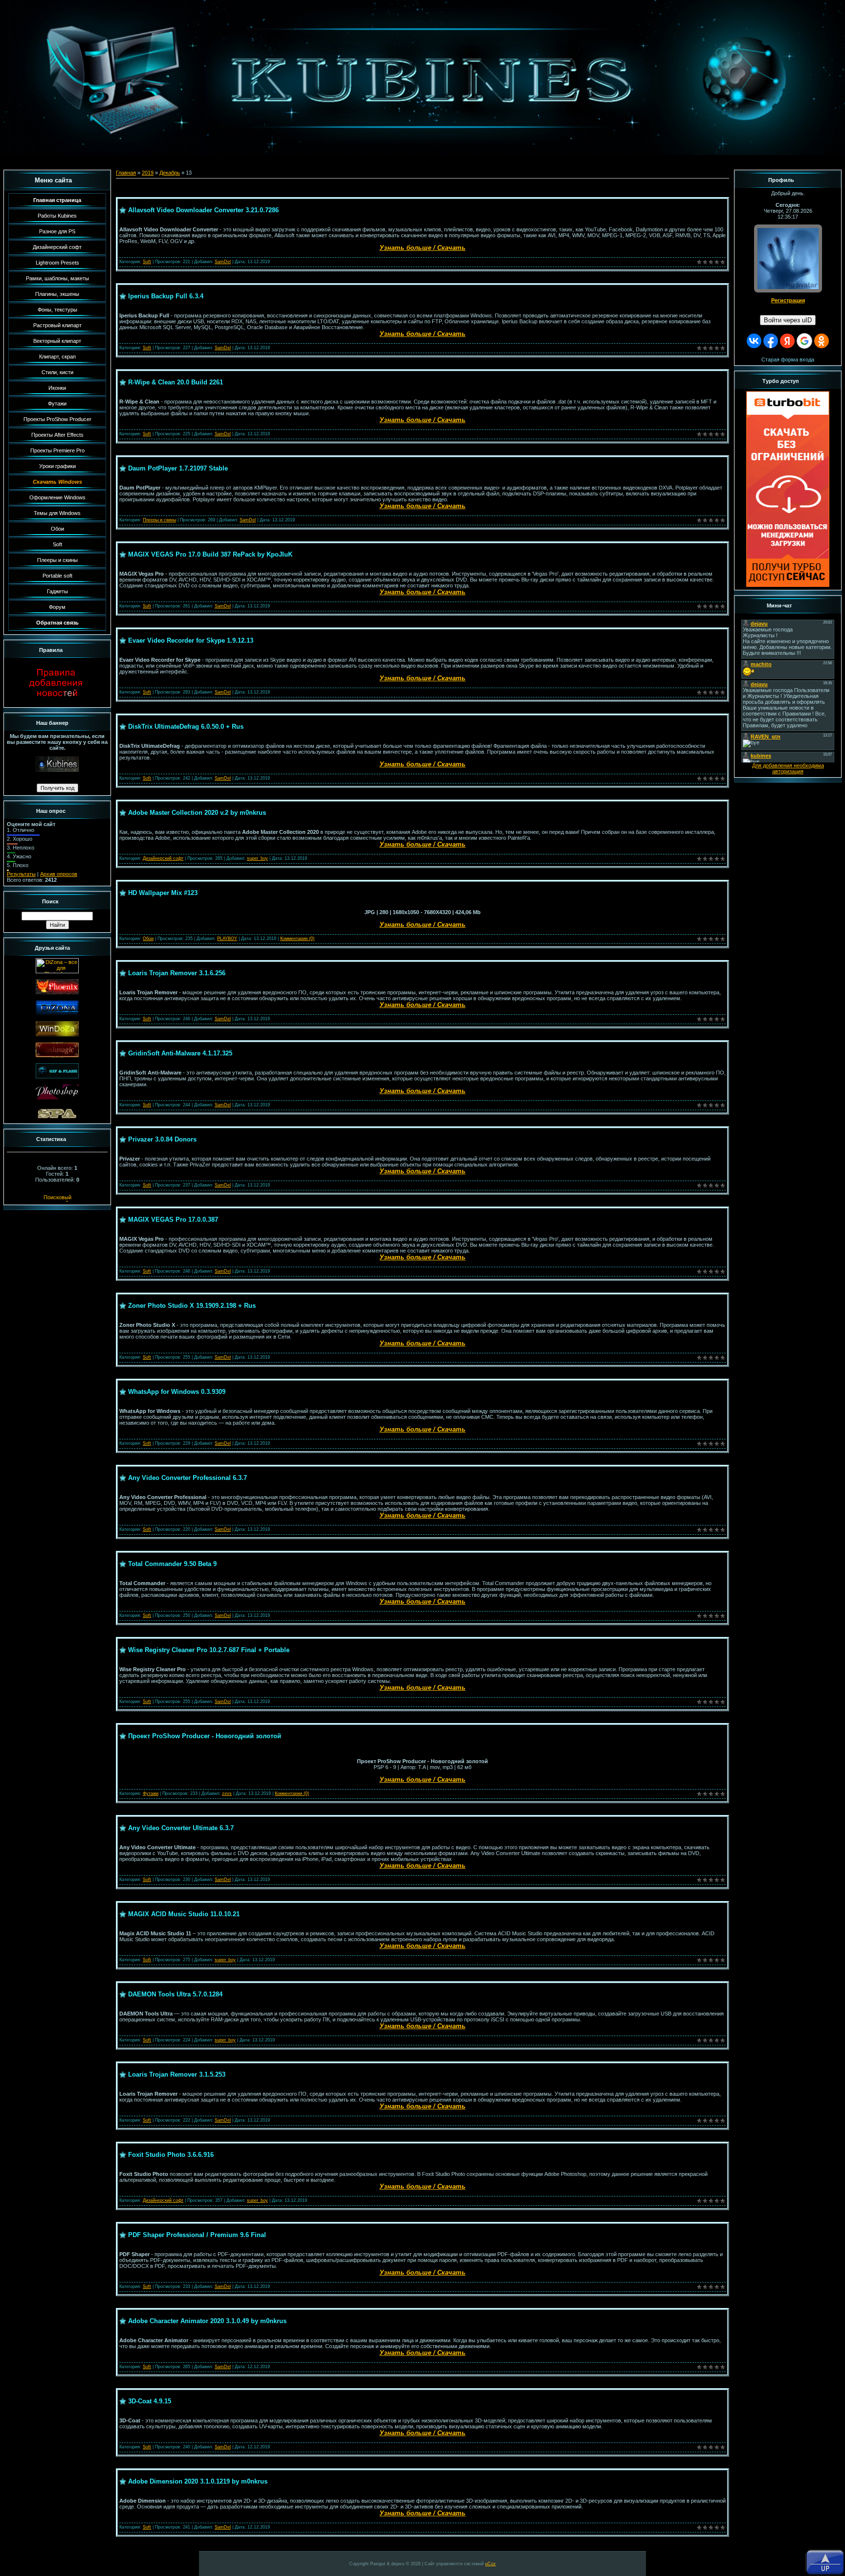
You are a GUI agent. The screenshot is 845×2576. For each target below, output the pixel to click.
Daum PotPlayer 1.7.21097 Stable (178, 468)
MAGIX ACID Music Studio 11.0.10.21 (184, 1914)
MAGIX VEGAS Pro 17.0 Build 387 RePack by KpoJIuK (210, 554)
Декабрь (170, 173)
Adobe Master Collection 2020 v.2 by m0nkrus (197, 813)
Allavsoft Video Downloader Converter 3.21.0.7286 (203, 210)
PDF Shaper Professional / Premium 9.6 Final (197, 2235)
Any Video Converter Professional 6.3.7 (188, 1478)
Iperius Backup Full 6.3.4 (166, 296)
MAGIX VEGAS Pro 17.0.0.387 (173, 1220)
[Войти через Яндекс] (787, 341)
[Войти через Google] (804, 341)
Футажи (151, 1793)
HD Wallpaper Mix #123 (163, 893)
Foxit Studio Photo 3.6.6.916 (171, 2155)
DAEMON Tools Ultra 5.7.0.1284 (175, 1994)
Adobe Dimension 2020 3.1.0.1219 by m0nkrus (198, 2481)
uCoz (490, 2564)
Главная (126, 173)
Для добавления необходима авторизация (788, 768)
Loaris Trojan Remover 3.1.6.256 (177, 973)
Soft (147, 262)
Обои (148, 939)
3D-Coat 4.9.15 (150, 2401)
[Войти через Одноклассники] (822, 341)
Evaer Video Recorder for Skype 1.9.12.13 (191, 640)
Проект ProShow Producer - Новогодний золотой (205, 1736)
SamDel (223, 262)
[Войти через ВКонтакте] (754, 341)
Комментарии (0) (297, 939)
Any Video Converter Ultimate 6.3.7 (181, 1828)
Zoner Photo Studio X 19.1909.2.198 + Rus (192, 1306)
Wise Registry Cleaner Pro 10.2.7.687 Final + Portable (209, 1650)
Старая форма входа (788, 359)
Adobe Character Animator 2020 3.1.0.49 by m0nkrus (207, 2321)
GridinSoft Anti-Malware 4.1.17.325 (180, 1053)
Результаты (21, 874)
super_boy (257, 858)
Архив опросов (59, 874)
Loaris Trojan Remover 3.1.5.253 (177, 2074)
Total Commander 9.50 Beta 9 (172, 1564)
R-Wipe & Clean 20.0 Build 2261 (176, 382)
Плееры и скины (159, 520)
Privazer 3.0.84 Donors (162, 1139)
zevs (227, 1793)
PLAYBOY (227, 939)
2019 (148, 173)
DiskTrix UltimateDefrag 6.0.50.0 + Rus (186, 727)
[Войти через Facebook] (771, 341)
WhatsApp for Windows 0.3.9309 (177, 1392)
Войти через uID (788, 320)
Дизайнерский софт (163, 858)
